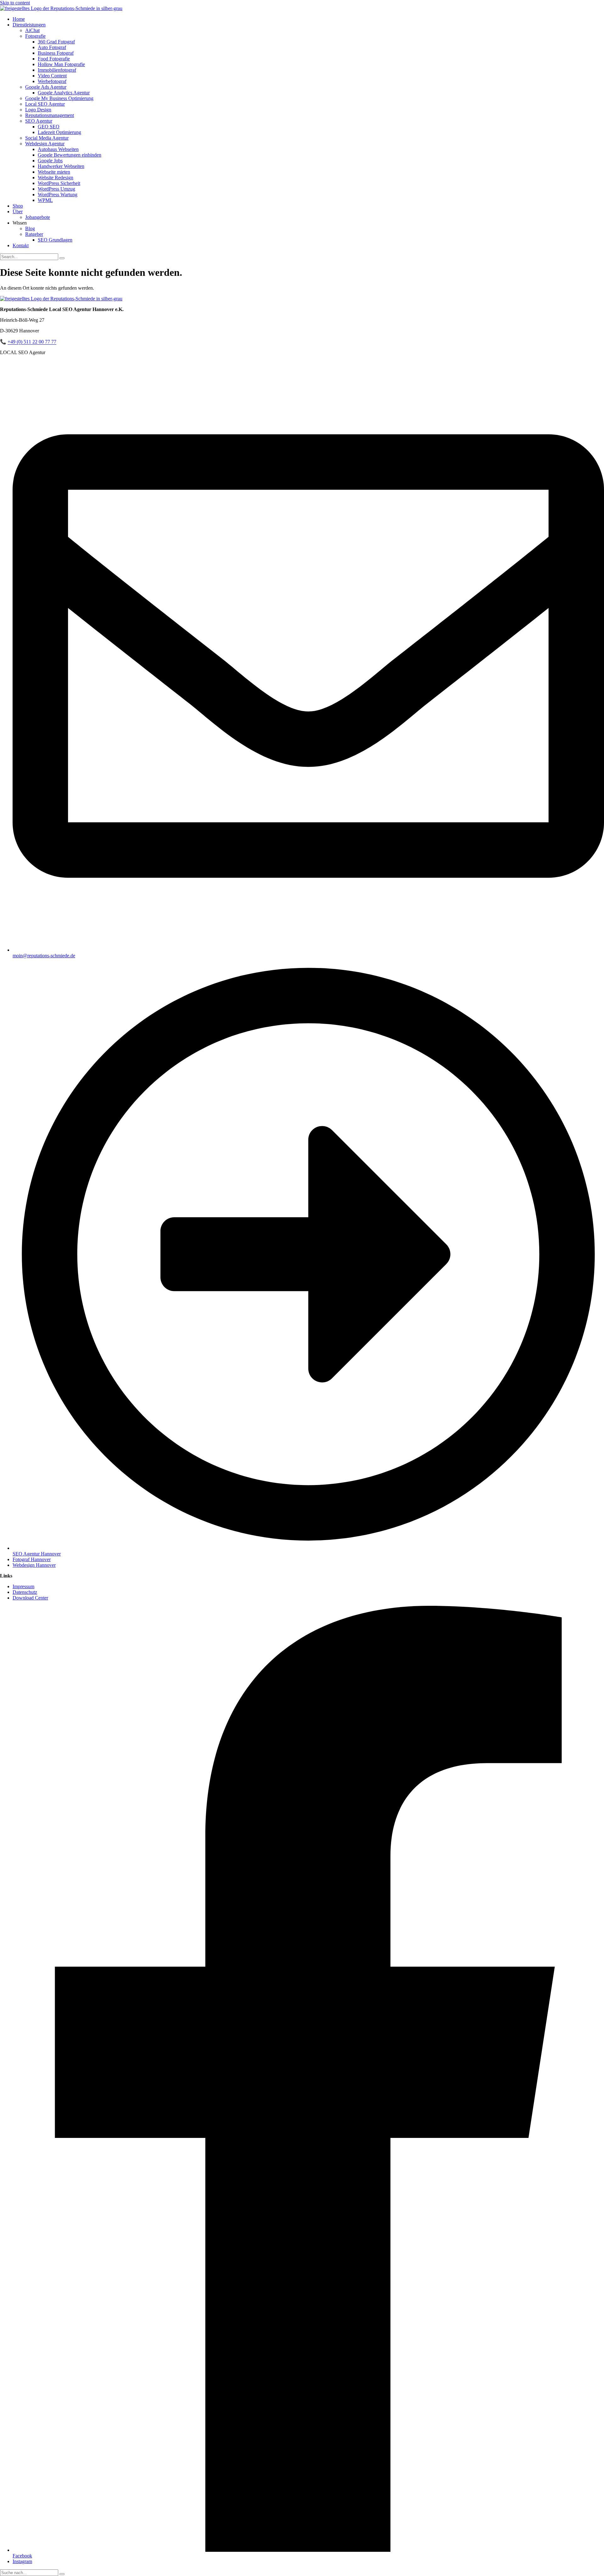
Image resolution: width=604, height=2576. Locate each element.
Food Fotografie (54, 59)
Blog (30, 228)
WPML (45, 200)
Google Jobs (50, 161)
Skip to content (15, 3)
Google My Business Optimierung (59, 98)
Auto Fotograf (52, 47)
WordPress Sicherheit (59, 183)
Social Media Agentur (47, 138)
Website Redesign (56, 178)
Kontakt (21, 245)
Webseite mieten (54, 172)
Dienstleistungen (29, 25)
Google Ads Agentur (46, 87)
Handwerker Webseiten (61, 166)
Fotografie (35, 36)
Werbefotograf (52, 81)
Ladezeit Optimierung (59, 132)
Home (19, 19)
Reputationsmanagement (50, 115)
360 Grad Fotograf (56, 42)
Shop (18, 206)
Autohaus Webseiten (58, 149)
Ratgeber (34, 234)
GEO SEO (49, 127)
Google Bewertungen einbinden (70, 155)
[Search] (62, 258)
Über (18, 211)
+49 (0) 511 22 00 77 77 (32, 342)
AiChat (32, 30)
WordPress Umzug (56, 189)
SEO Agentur (39, 121)
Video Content (52, 76)
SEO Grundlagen (55, 240)
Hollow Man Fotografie (61, 64)
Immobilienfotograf (57, 70)
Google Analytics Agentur (64, 93)
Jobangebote (38, 217)
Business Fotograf (56, 53)
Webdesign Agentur (45, 144)
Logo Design (38, 110)
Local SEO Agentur (45, 104)
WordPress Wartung (58, 195)
